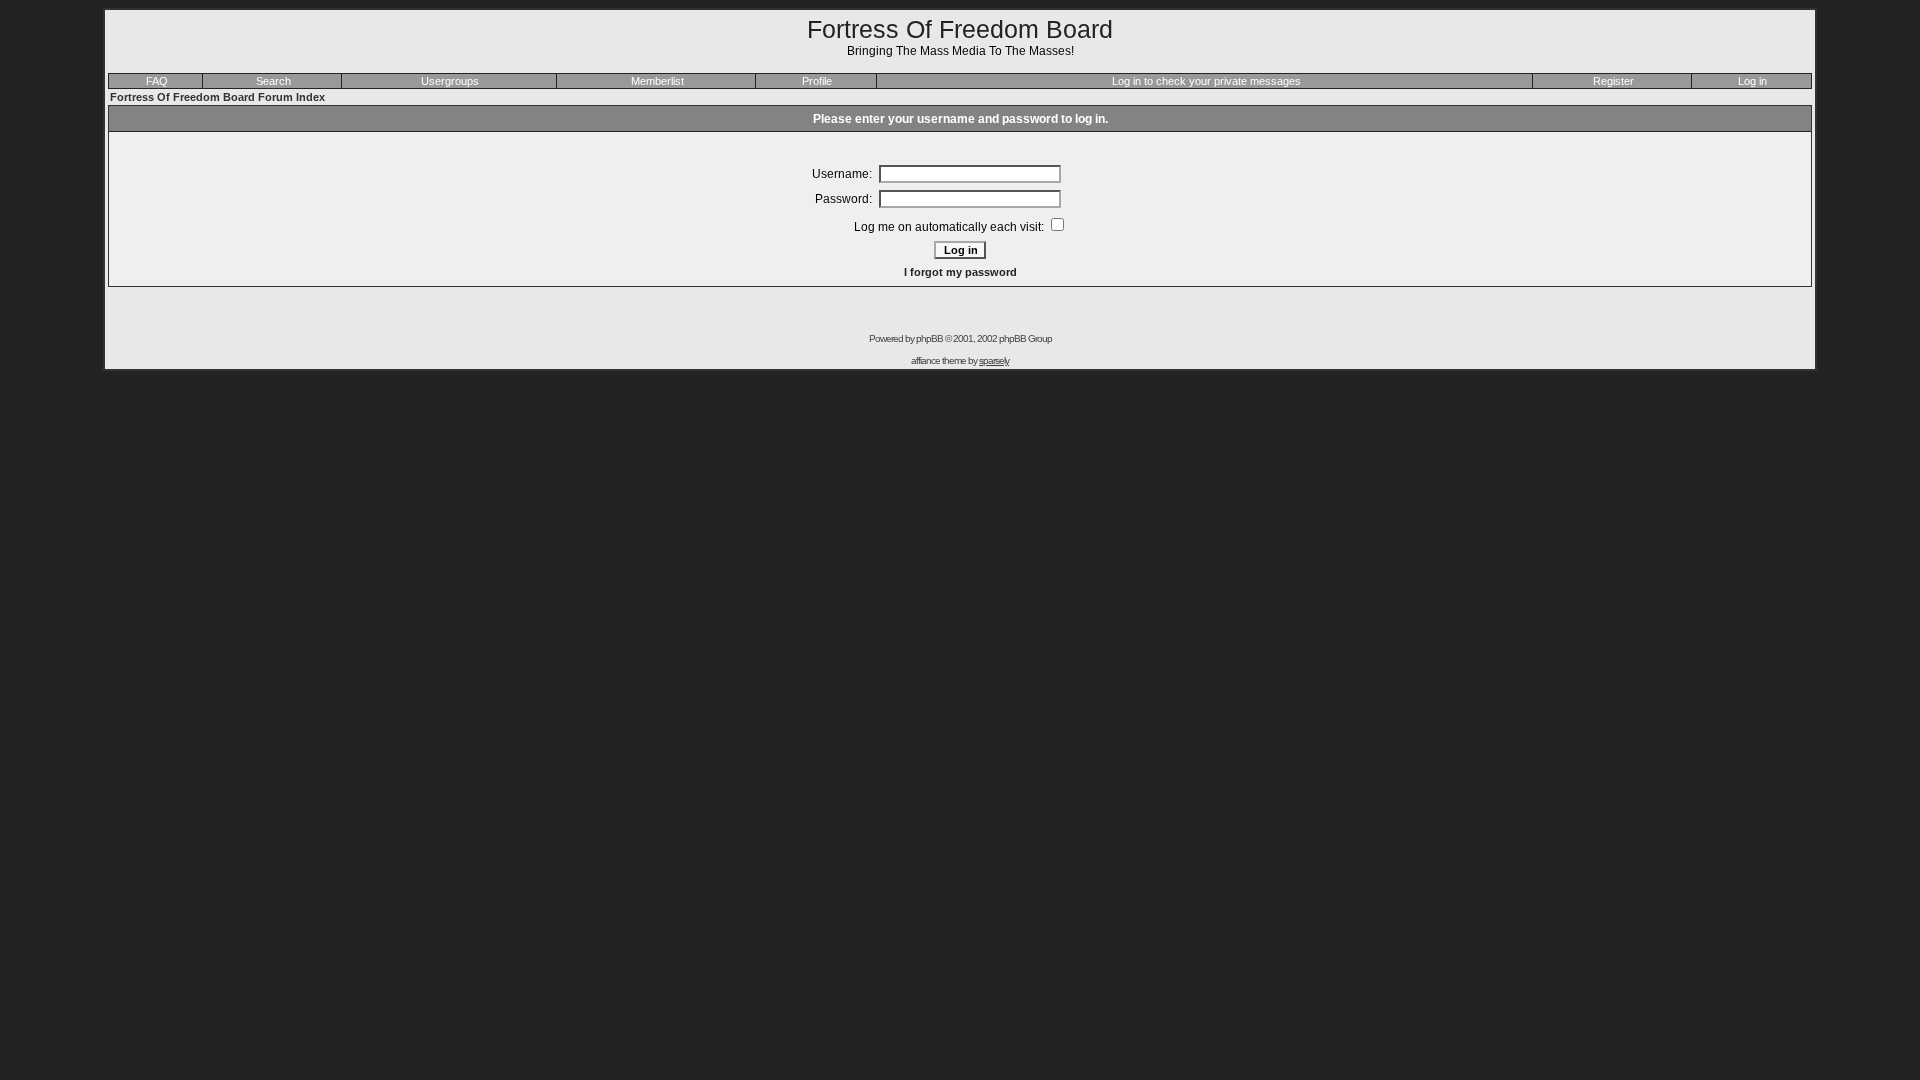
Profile (817, 81)
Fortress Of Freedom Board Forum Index (217, 97)
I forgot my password (960, 272)
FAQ (157, 81)
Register (1613, 81)
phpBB (929, 338)
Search (273, 81)
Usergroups (450, 81)
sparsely (994, 360)
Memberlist (657, 81)
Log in (1752, 81)
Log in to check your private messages (1206, 81)
